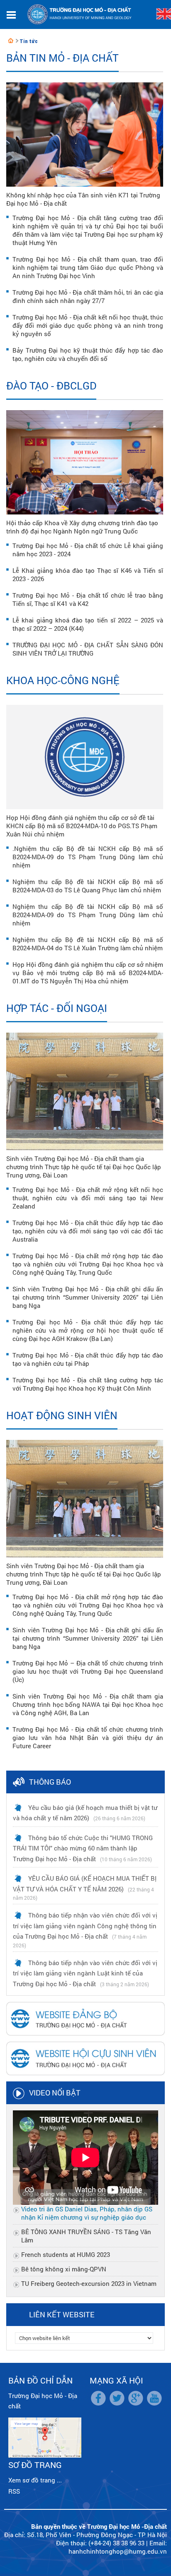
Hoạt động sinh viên (62, 1415)
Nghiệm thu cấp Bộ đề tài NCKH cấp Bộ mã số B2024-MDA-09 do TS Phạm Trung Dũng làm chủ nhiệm (88, 915)
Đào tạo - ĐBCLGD (51, 386)
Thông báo (50, 1782)
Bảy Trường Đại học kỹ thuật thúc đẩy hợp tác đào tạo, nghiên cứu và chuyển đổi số (88, 354)
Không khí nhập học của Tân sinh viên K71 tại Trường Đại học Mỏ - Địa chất (83, 199)
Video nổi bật (55, 2093)
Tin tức (29, 41)
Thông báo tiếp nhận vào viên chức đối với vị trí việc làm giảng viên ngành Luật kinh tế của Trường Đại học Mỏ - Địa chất (85, 1973)
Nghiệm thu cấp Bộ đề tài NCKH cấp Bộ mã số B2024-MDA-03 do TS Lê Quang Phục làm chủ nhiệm (88, 886)
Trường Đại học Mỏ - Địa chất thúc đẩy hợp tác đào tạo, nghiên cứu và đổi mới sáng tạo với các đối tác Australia (88, 1231)
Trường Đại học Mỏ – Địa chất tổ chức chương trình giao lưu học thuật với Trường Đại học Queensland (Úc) (88, 1671)
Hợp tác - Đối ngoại (57, 1008)
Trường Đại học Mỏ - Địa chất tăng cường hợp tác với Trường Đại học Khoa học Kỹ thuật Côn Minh (88, 1384)
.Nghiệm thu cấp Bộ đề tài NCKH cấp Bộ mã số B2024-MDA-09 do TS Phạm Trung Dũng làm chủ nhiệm (88, 857)
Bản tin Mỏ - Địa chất (62, 58)
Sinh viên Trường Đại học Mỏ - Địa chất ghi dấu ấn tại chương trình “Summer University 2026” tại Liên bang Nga (88, 1297)
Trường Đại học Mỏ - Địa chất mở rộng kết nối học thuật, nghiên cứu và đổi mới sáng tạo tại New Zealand (88, 1198)
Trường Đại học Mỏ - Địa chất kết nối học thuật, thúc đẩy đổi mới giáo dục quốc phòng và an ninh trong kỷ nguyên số (88, 325)
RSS (14, 2491)
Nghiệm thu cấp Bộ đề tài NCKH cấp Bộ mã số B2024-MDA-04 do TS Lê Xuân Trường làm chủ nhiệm (88, 944)
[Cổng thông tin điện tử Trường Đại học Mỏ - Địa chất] (11, 41)
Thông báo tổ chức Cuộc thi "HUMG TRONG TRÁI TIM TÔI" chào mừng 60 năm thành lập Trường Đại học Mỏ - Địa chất (83, 1848)
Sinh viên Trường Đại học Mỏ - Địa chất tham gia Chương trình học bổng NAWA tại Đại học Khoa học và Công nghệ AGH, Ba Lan (88, 1704)
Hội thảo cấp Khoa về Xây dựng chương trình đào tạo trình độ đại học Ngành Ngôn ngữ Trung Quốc (82, 527)
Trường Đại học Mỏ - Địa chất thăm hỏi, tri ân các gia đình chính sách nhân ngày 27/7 (88, 296)
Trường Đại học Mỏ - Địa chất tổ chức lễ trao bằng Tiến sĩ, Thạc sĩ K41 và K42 (88, 599)
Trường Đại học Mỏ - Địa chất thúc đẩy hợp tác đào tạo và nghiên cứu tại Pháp (88, 1359)
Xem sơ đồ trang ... (35, 2480)
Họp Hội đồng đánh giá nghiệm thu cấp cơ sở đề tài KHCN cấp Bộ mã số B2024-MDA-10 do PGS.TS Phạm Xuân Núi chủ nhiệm (82, 826)
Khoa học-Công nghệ (63, 680)
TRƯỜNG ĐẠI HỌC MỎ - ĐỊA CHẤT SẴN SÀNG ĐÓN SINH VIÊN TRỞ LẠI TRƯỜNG (88, 649)
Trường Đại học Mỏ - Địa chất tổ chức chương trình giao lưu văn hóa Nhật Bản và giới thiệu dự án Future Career (88, 1737)
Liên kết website (62, 2314)
